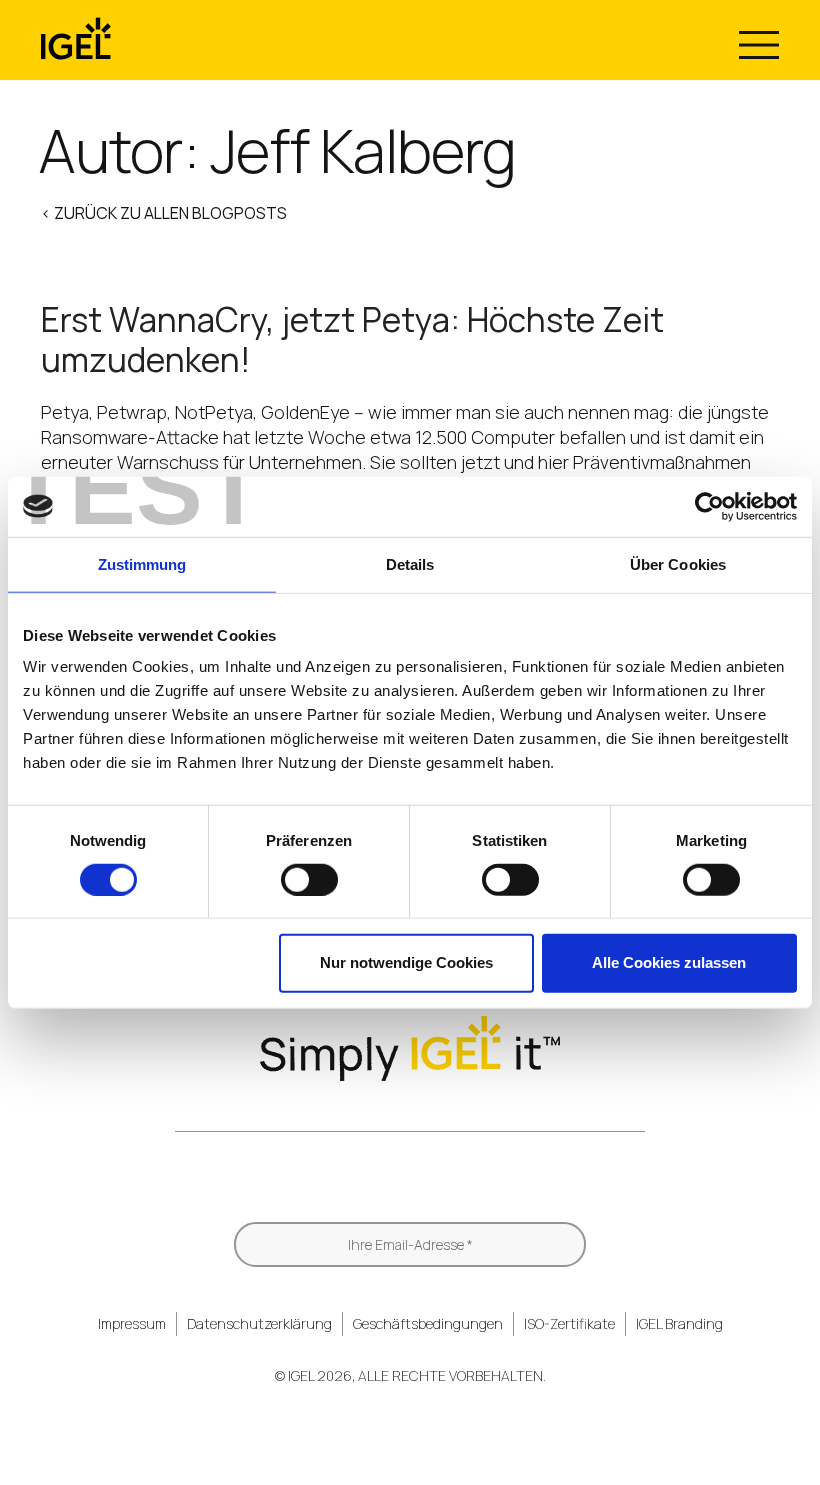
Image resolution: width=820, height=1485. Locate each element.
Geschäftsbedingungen (428, 1323)
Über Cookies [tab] (678, 563)
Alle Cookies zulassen (669, 962)
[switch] (309, 880)
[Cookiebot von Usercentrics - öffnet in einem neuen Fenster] (709, 506)
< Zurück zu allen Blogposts (164, 213)
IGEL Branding (679, 1323)
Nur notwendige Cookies (406, 962)
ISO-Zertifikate (569, 1323)
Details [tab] (410, 563)
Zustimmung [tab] (142, 563)
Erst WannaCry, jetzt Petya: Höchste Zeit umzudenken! (352, 339)
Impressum (132, 1323)
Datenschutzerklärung (259, 1323)
